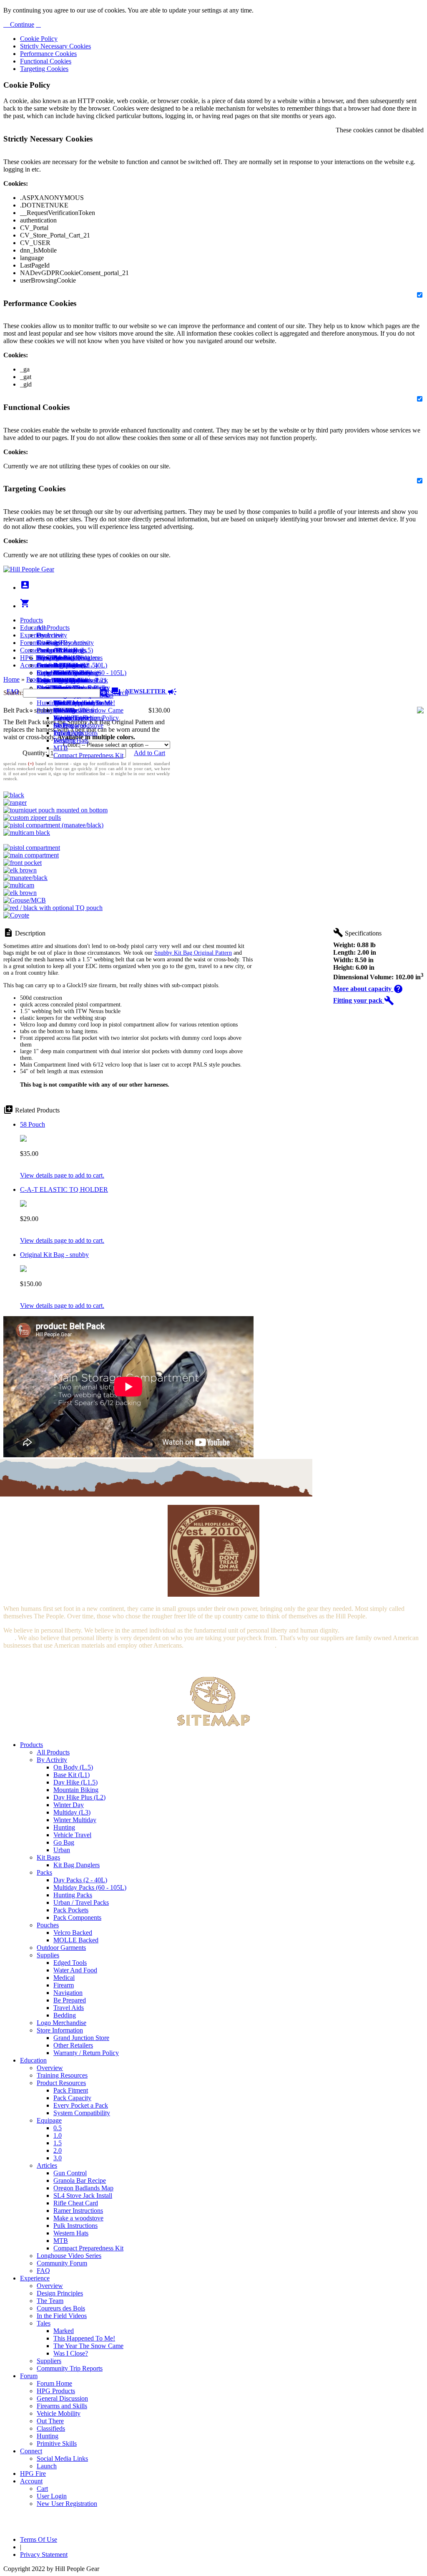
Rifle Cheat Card (76, 2203)
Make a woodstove (78, 725)
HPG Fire (33, 658)
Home (11, 679)
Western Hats (71, 740)
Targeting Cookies (44, 69)
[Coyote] (16, 915)
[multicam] (19, 885)
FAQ (43, 2271)
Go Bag (64, 1842)
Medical (64, 1978)
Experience (35, 635)
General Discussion (62, 665)
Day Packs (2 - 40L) (80, 1880)
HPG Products (56, 2391)
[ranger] (15, 803)
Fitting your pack (364, 1000)
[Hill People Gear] (29, 569)
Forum (29, 643)
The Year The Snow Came (88, 710)
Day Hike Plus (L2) (79, 1797)
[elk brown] (20, 870)
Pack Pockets (71, 1910)
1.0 (58, 2135)
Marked (64, 2331)
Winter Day (69, 1805)
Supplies (48, 1955)
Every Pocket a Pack (81, 2105)
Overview (50, 635)
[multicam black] (27, 833)
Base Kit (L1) (72, 1775)
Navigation (68, 1993)
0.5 (58, 2128)
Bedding (65, 2015)
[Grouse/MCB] (25, 900)
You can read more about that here (230, 1645)
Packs (44, 1872)
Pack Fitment (71, 2090)
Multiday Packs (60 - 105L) (90, 1887)
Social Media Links (62, 658)
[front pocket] (23, 863)
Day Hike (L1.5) (75, 1782)
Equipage (49, 2120)
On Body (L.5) (73, 1767)
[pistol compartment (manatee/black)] (53, 825)
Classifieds (51, 2428)
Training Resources (62, 2075)
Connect (31, 650)
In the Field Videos (62, 2316)
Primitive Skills (57, 710)
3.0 (58, 2158)
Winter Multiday (75, 1820)
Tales (44, 2323)
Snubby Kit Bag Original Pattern (193, 953)
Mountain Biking (76, 1790)
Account (31, 665)
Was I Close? (71, 718)
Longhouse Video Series (69, 2256)
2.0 (58, 2150)
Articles (47, 2165)
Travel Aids (69, 2008)
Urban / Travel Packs (81, 1902)
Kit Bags (48, 1857)
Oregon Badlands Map (83, 2188)
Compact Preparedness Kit (88, 755)
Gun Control (70, 2173)
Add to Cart (149, 753)
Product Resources (61, 2083)
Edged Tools (70, 1963)
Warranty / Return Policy (86, 2053)
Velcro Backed (73, 1933)
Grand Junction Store (81, 2038)
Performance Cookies (48, 54)
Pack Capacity (72, 2098)
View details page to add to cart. (62, 1175)
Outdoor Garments (61, 1948)
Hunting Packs (73, 1895)
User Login (52, 680)
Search (118, 693)
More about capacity (368, 989)
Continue (21, 24)
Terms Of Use (39, 2539)
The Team (50, 2301)
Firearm (64, 1985)
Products (31, 620)
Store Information (60, 2030)
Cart (42, 673)
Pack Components (77, 1917)
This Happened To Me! (84, 703)
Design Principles (60, 2293)
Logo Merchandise (62, 2023)
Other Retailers (73, 2045)
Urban (62, 1850)
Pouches (48, 1925)
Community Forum (62, 2263)
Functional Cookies (46, 61)
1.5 (58, 2143)
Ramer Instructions (78, 2211)
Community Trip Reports (70, 2368)
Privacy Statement (44, 2555)
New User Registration (67, 2504)
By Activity (52, 1760)
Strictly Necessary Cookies (55, 46)
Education (33, 628)
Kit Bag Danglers (77, 1865)
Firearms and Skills (62, 673)
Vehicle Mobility (59, 2413)
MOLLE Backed (76, 1940)
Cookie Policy (39, 39)
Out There (50, 2421)
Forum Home (54, 650)
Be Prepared (70, 2000)
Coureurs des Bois (61, 2308)
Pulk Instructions (75, 733)
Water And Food (75, 1970)
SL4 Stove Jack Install (83, 2196)
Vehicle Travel (72, 1835)
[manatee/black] (25, 878)
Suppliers (49, 2361)
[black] (14, 795)
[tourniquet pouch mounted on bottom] (55, 810)
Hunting (48, 703)
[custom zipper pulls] (32, 818)
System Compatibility (82, 2113)
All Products (53, 628)
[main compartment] (31, 855)
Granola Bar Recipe (80, 2180)
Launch (47, 665)
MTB (61, 748)
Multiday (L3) (72, 1812)
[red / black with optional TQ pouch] (53, 908)
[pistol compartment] (32, 848)
